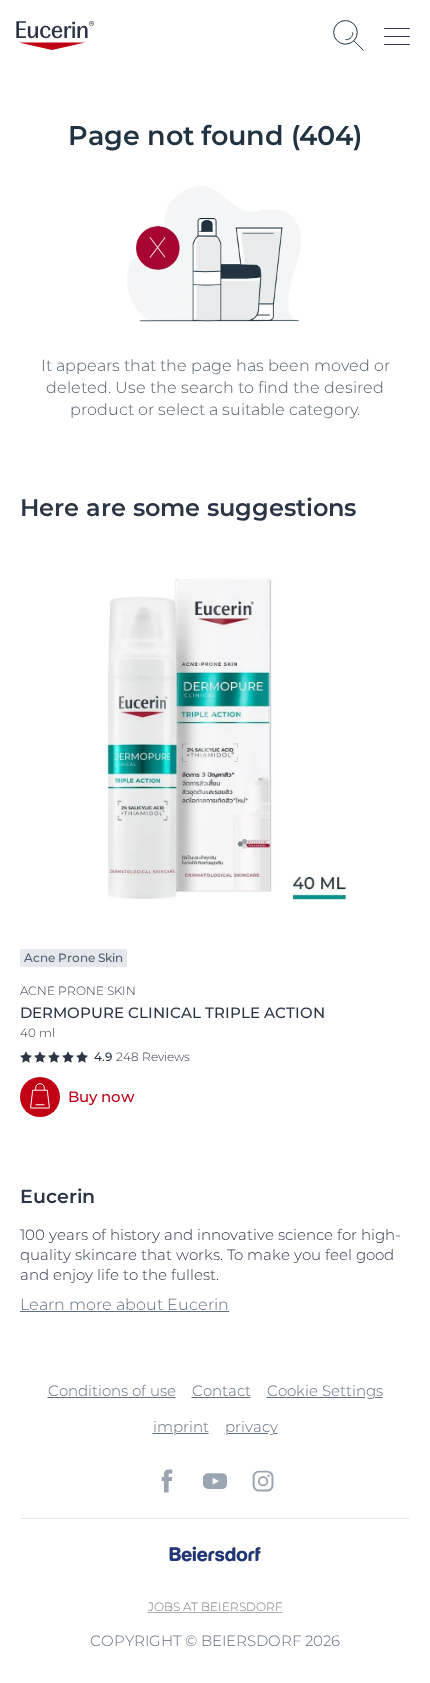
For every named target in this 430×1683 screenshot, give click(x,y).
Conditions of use (112, 1390)
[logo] (55, 35)
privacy (251, 1426)
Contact (221, 1390)
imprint (181, 1426)
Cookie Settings (325, 1390)
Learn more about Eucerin (124, 1304)
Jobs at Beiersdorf (215, 1606)
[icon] (167, 1481)
